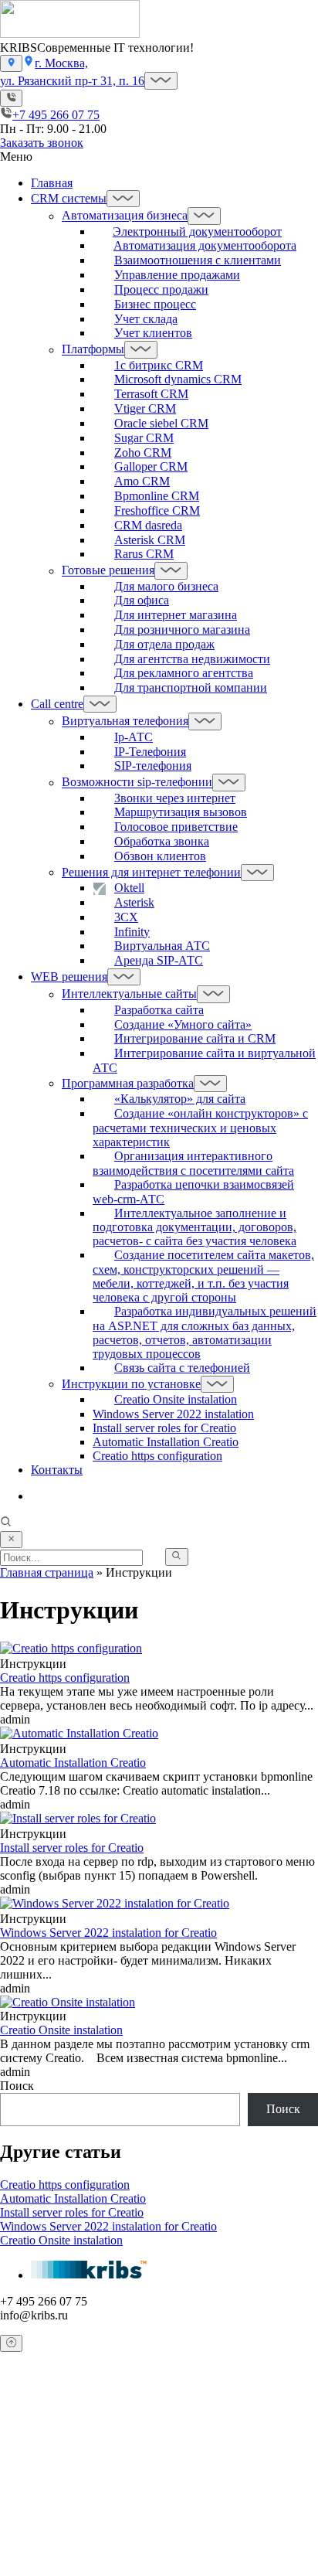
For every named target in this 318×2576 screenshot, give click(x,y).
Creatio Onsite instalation (61, 2240)
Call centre (57, 704)
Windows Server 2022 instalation (173, 1414)
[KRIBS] (70, 34)
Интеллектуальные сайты (129, 994)
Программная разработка (128, 1083)
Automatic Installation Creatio (166, 1442)
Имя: (30, 2436)
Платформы (93, 350)
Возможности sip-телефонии (137, 783)
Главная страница (47, 1572)
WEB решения (69, 977)
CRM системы (69, 198)
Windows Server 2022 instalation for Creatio (108, 2226)
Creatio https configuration (157, 1456)
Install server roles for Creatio (164, 1428)
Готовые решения (108, 571)
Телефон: (41, 2481)
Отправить (31, 2568)
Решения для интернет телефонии (151, 872)
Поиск (17, 2086)
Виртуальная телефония (125, 721)
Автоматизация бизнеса (125, 216)
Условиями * (181, 2543)
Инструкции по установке (131, 1384)
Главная (52, 183)
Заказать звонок (42, 143)
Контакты (57, 1470)
